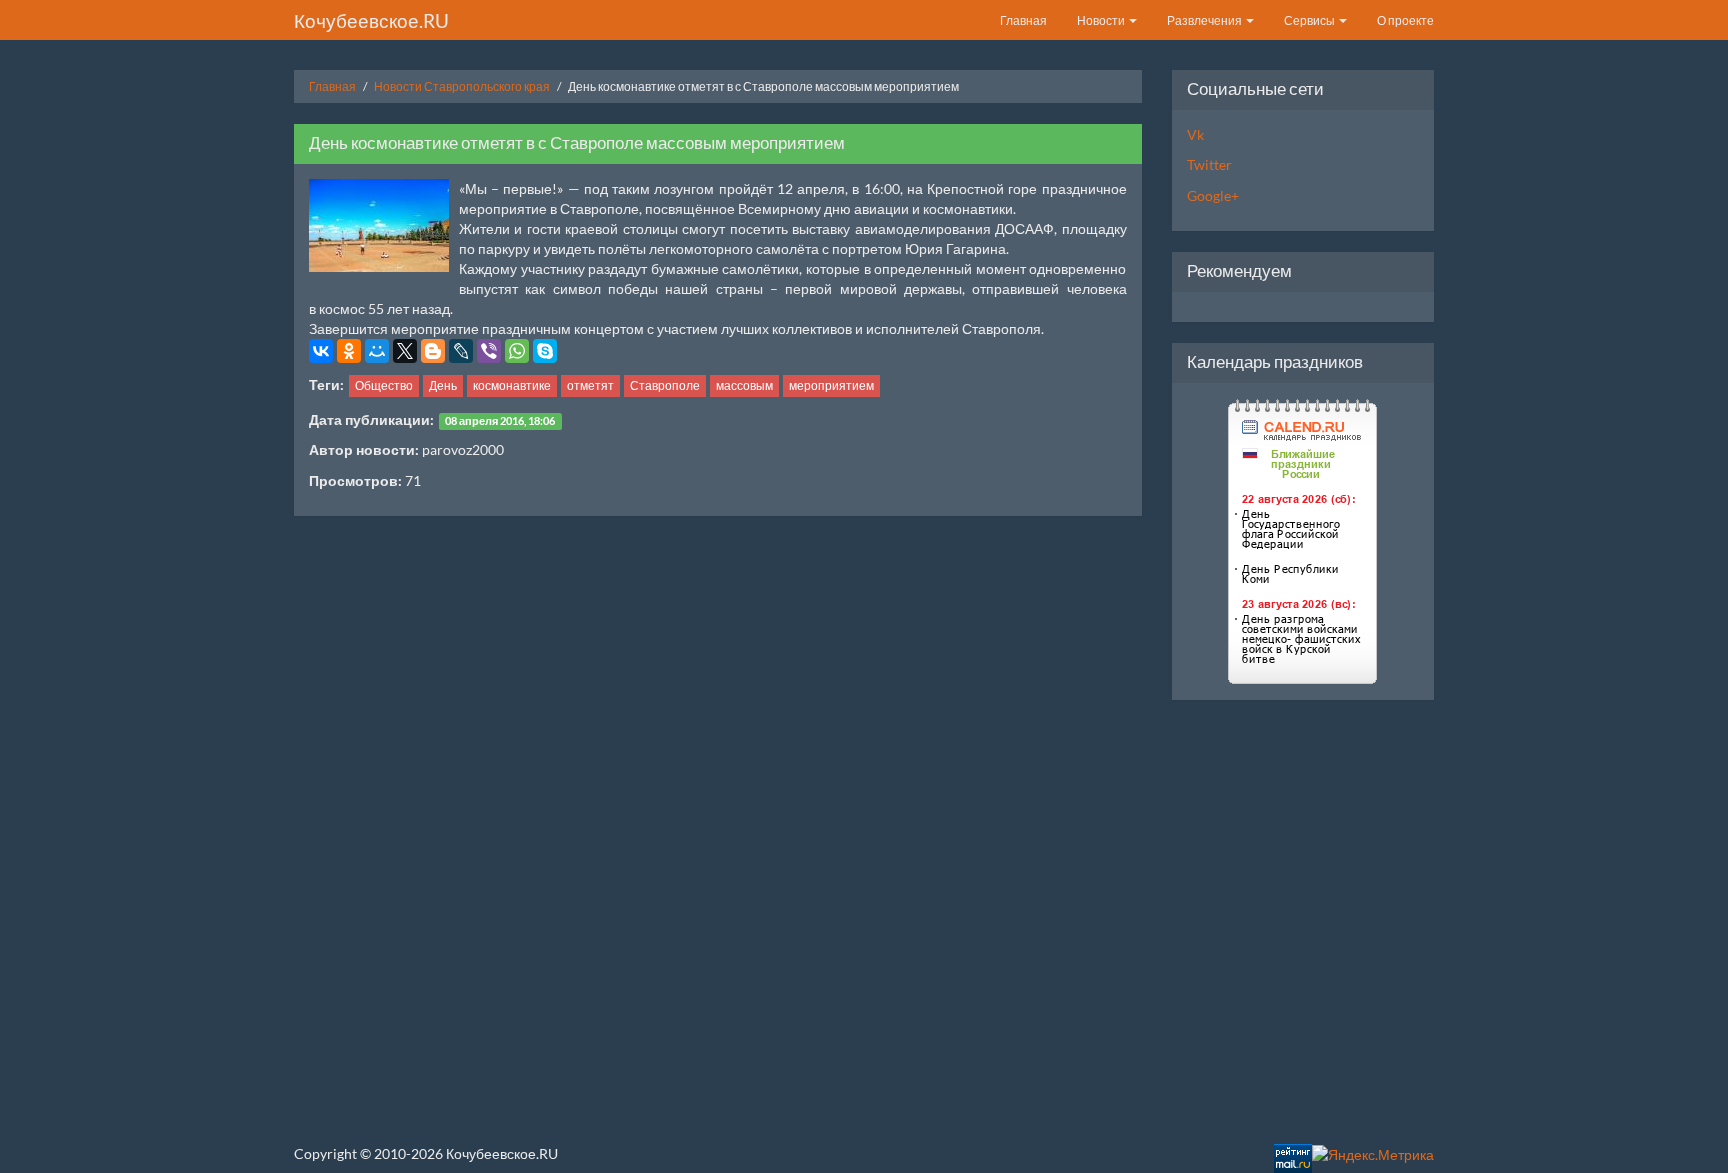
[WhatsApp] (517, 351)
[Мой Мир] (377, 351)
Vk (1195, 134)
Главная (1023, 20)
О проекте (1405, 20)
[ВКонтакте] (321, 351)
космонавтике (512, 385)
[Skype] (545, 351)
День (443, 385)
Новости (1102, 20)
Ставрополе (665, 385)
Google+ (1213, 195)
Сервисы (1310, 20)
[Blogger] (433, 351)
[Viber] (489, 351)
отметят (590, 385)
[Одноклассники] (349, 351)
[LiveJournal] (461, 351)
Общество (384, 385)
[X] (405, 351)
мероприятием (831, 385)
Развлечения (1205, 20)
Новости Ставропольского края (462, 86)
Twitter (1209, 164)
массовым (744, 385)
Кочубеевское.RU (371, 20)
